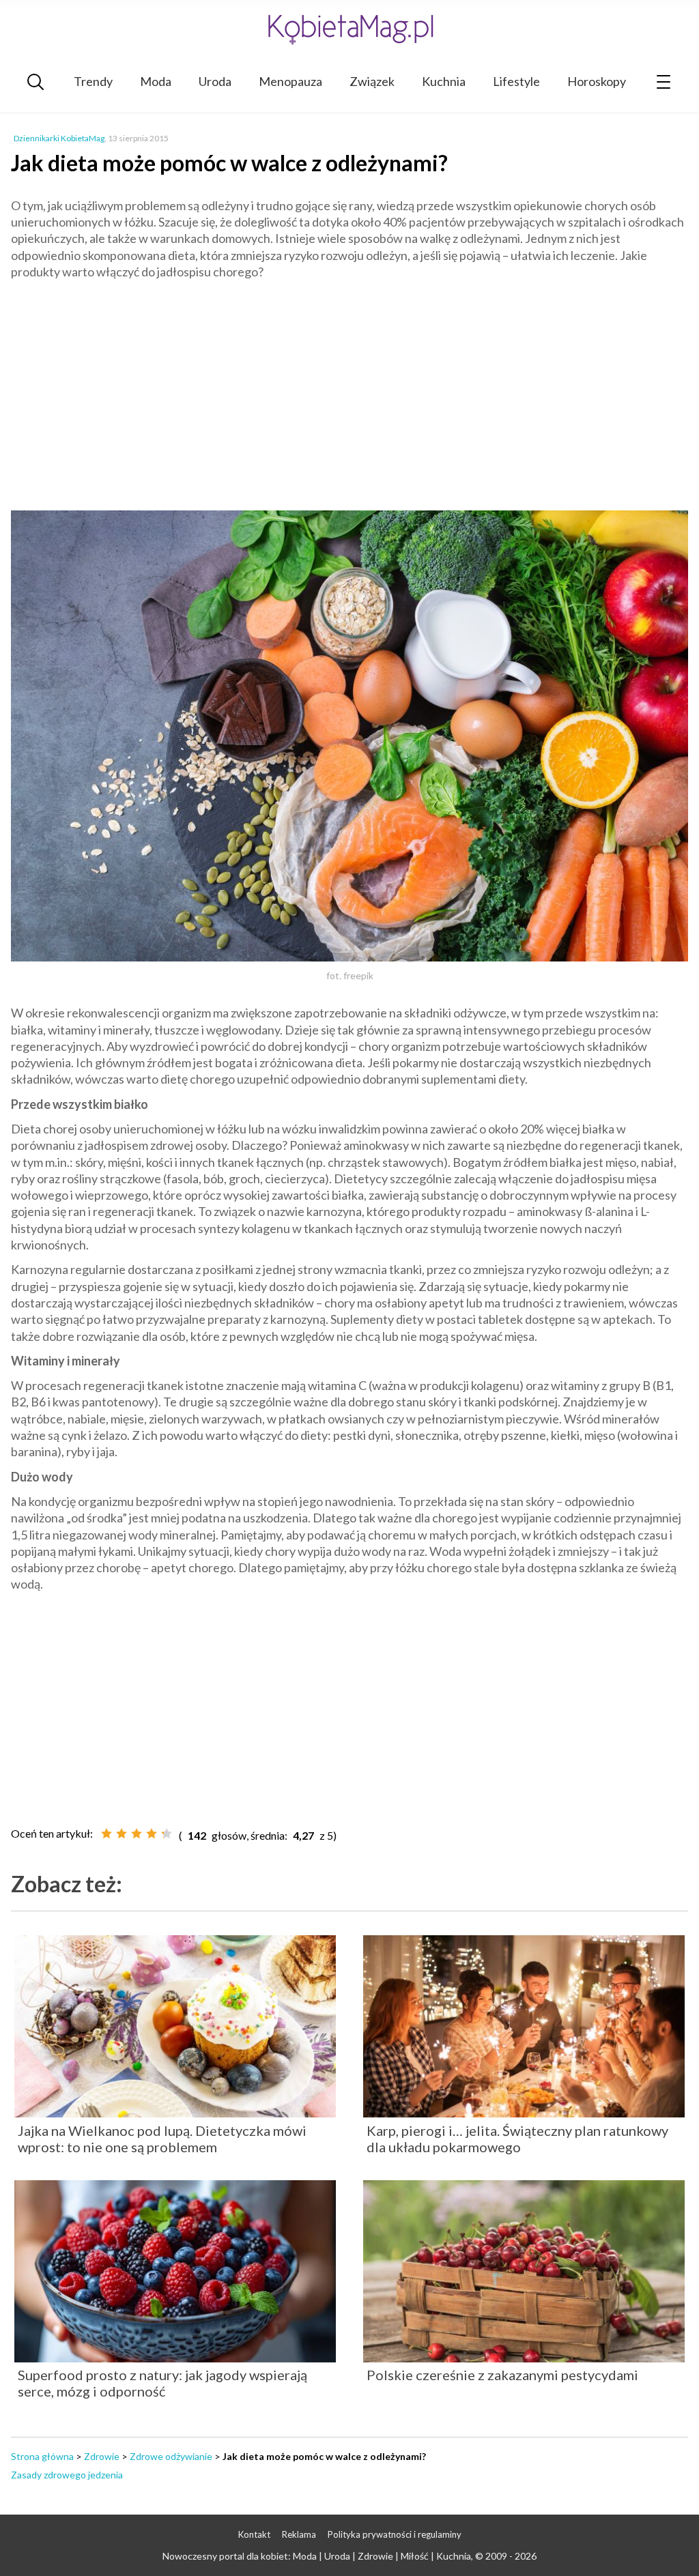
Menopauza (290, 81)
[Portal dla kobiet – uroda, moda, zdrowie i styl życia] (349, 29)
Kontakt (254, 2534)
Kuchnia (444, 81)
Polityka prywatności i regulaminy (395, 2534)
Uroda (215, 81)
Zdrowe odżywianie (171, 2456)
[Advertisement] (349, 389)
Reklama (299, 2534)
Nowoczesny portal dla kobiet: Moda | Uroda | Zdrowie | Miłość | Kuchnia (317, 2556)
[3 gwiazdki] (137, 1834)
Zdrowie (102, 2456)
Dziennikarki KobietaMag (59, 138)
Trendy (93, 81)
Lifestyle (516, 81)
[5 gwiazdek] (167, 1834)
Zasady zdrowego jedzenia (67, 2475)
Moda (156, 81)
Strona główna (42, 2456)
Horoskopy (597, 81)
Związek (372, 81)
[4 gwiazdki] (152, 1834)
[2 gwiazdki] (122, 1834)
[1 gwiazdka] (106, 1834)
